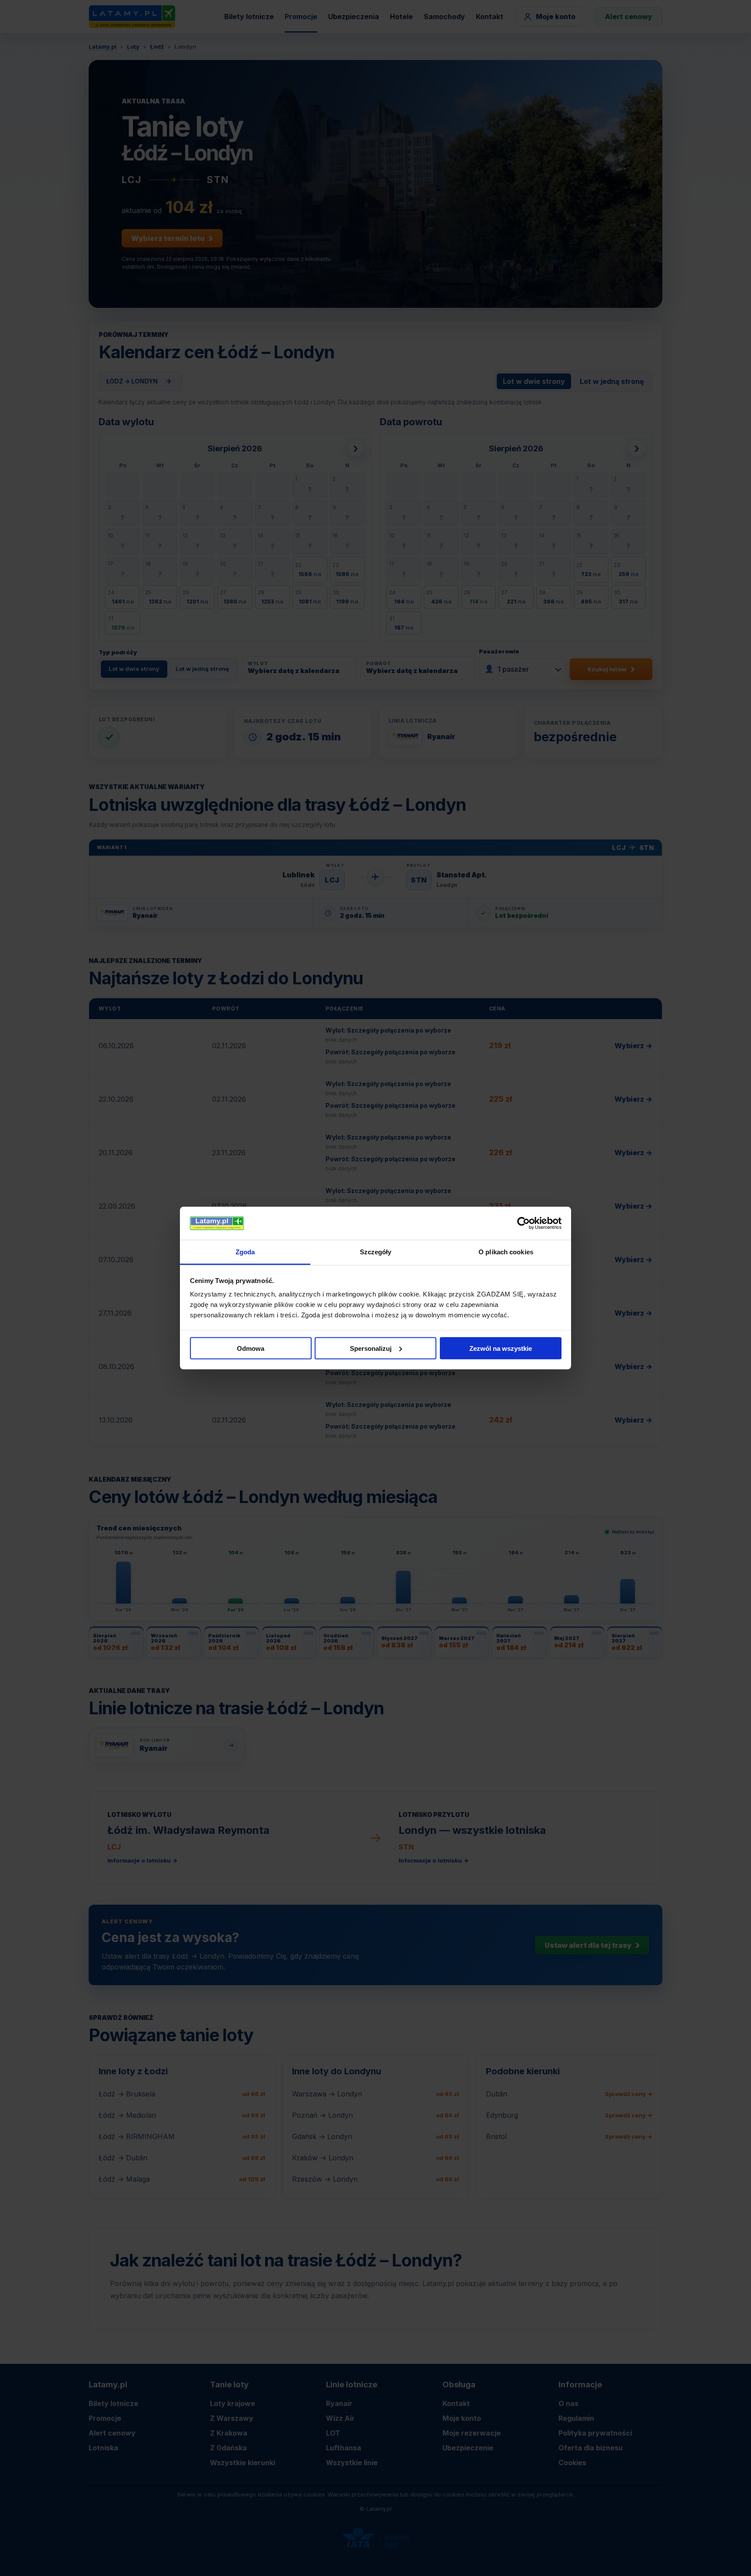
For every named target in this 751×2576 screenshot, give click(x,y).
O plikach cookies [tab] (506, 1252)
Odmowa (251, 1348)
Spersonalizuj (371, 1348)
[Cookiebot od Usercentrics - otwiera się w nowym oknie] (523, 1223)
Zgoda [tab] (245, 1252)
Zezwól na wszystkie (501, 1348)
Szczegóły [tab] (376, 1252)
